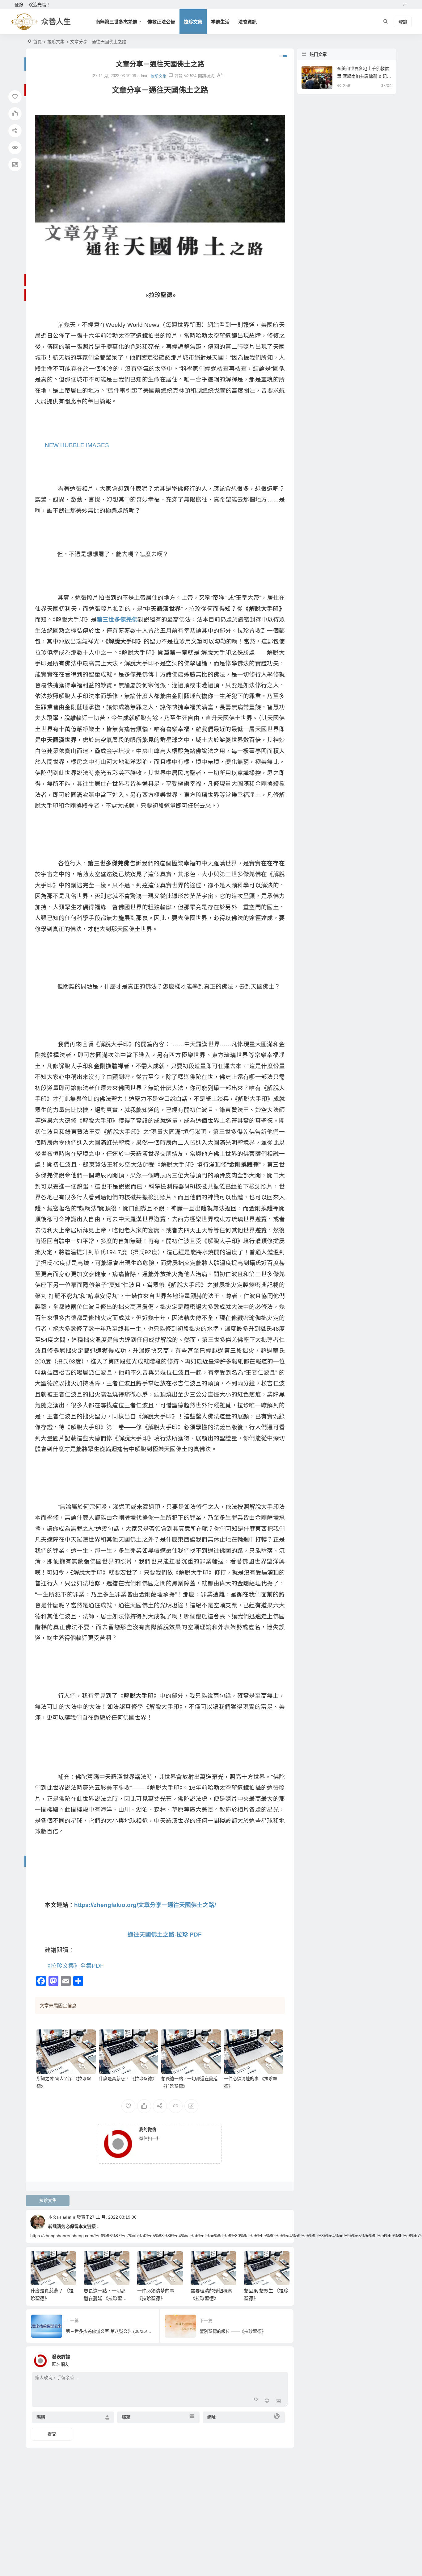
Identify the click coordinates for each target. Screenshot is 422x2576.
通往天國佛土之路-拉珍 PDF (165, 1935)
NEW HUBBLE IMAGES (77, 445)
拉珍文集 (193, 22)
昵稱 (41, 2417)
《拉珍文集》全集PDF (74, 1966)
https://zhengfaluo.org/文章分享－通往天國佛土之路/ (145, 1905)
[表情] (267, 2401)
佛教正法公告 (161, 22)
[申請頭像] (282, 2359)
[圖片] (278, 2401)
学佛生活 (220, 22)
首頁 (37, 42)
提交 (52, 2434)
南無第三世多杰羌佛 (116, 22)
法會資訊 (247, 22)
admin (69, 2217)
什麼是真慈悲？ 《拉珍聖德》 (128, 2079)
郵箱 (126, 2417)
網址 (212, 2417)
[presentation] (254, 2261)
